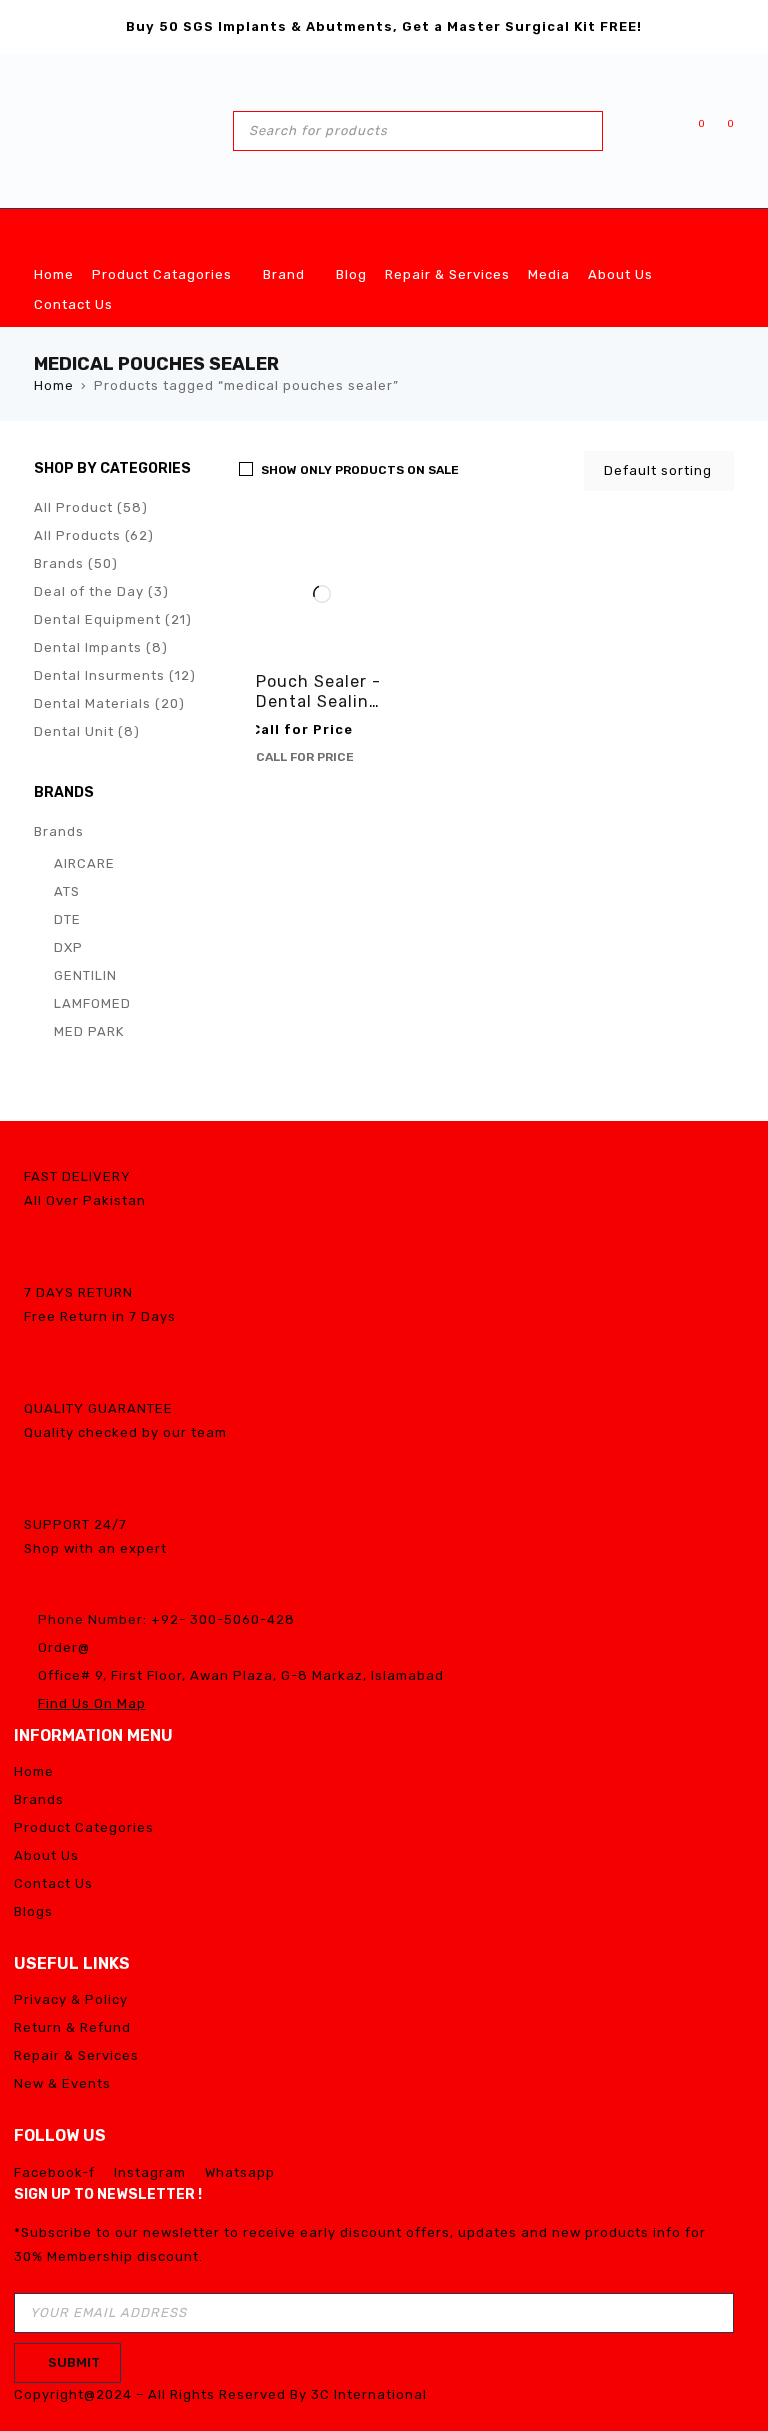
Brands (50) (76, 563)
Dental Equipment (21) (113, 619)
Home (54, 385)
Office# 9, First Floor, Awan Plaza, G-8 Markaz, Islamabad (241, 1675)
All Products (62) (94, 535)
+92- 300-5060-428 (223, 1619)
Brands (59, 831)
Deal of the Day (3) (101, 591)
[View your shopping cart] (720, 130)
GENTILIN (85, 975)
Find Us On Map (92, 1703)
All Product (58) (91, 507)
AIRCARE (84, 863)
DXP (68, 947)
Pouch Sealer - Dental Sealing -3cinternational (318, 711)
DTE (67, 919)
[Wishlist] (691, 130)
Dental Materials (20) (109, 703)
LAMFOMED (92, 1003)
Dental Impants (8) (101, 647)
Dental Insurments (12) (115, 675)
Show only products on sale (360, 470)
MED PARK (89, 1031)
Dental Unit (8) (87, 731)
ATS (67, 891)
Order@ (64, 1647)
